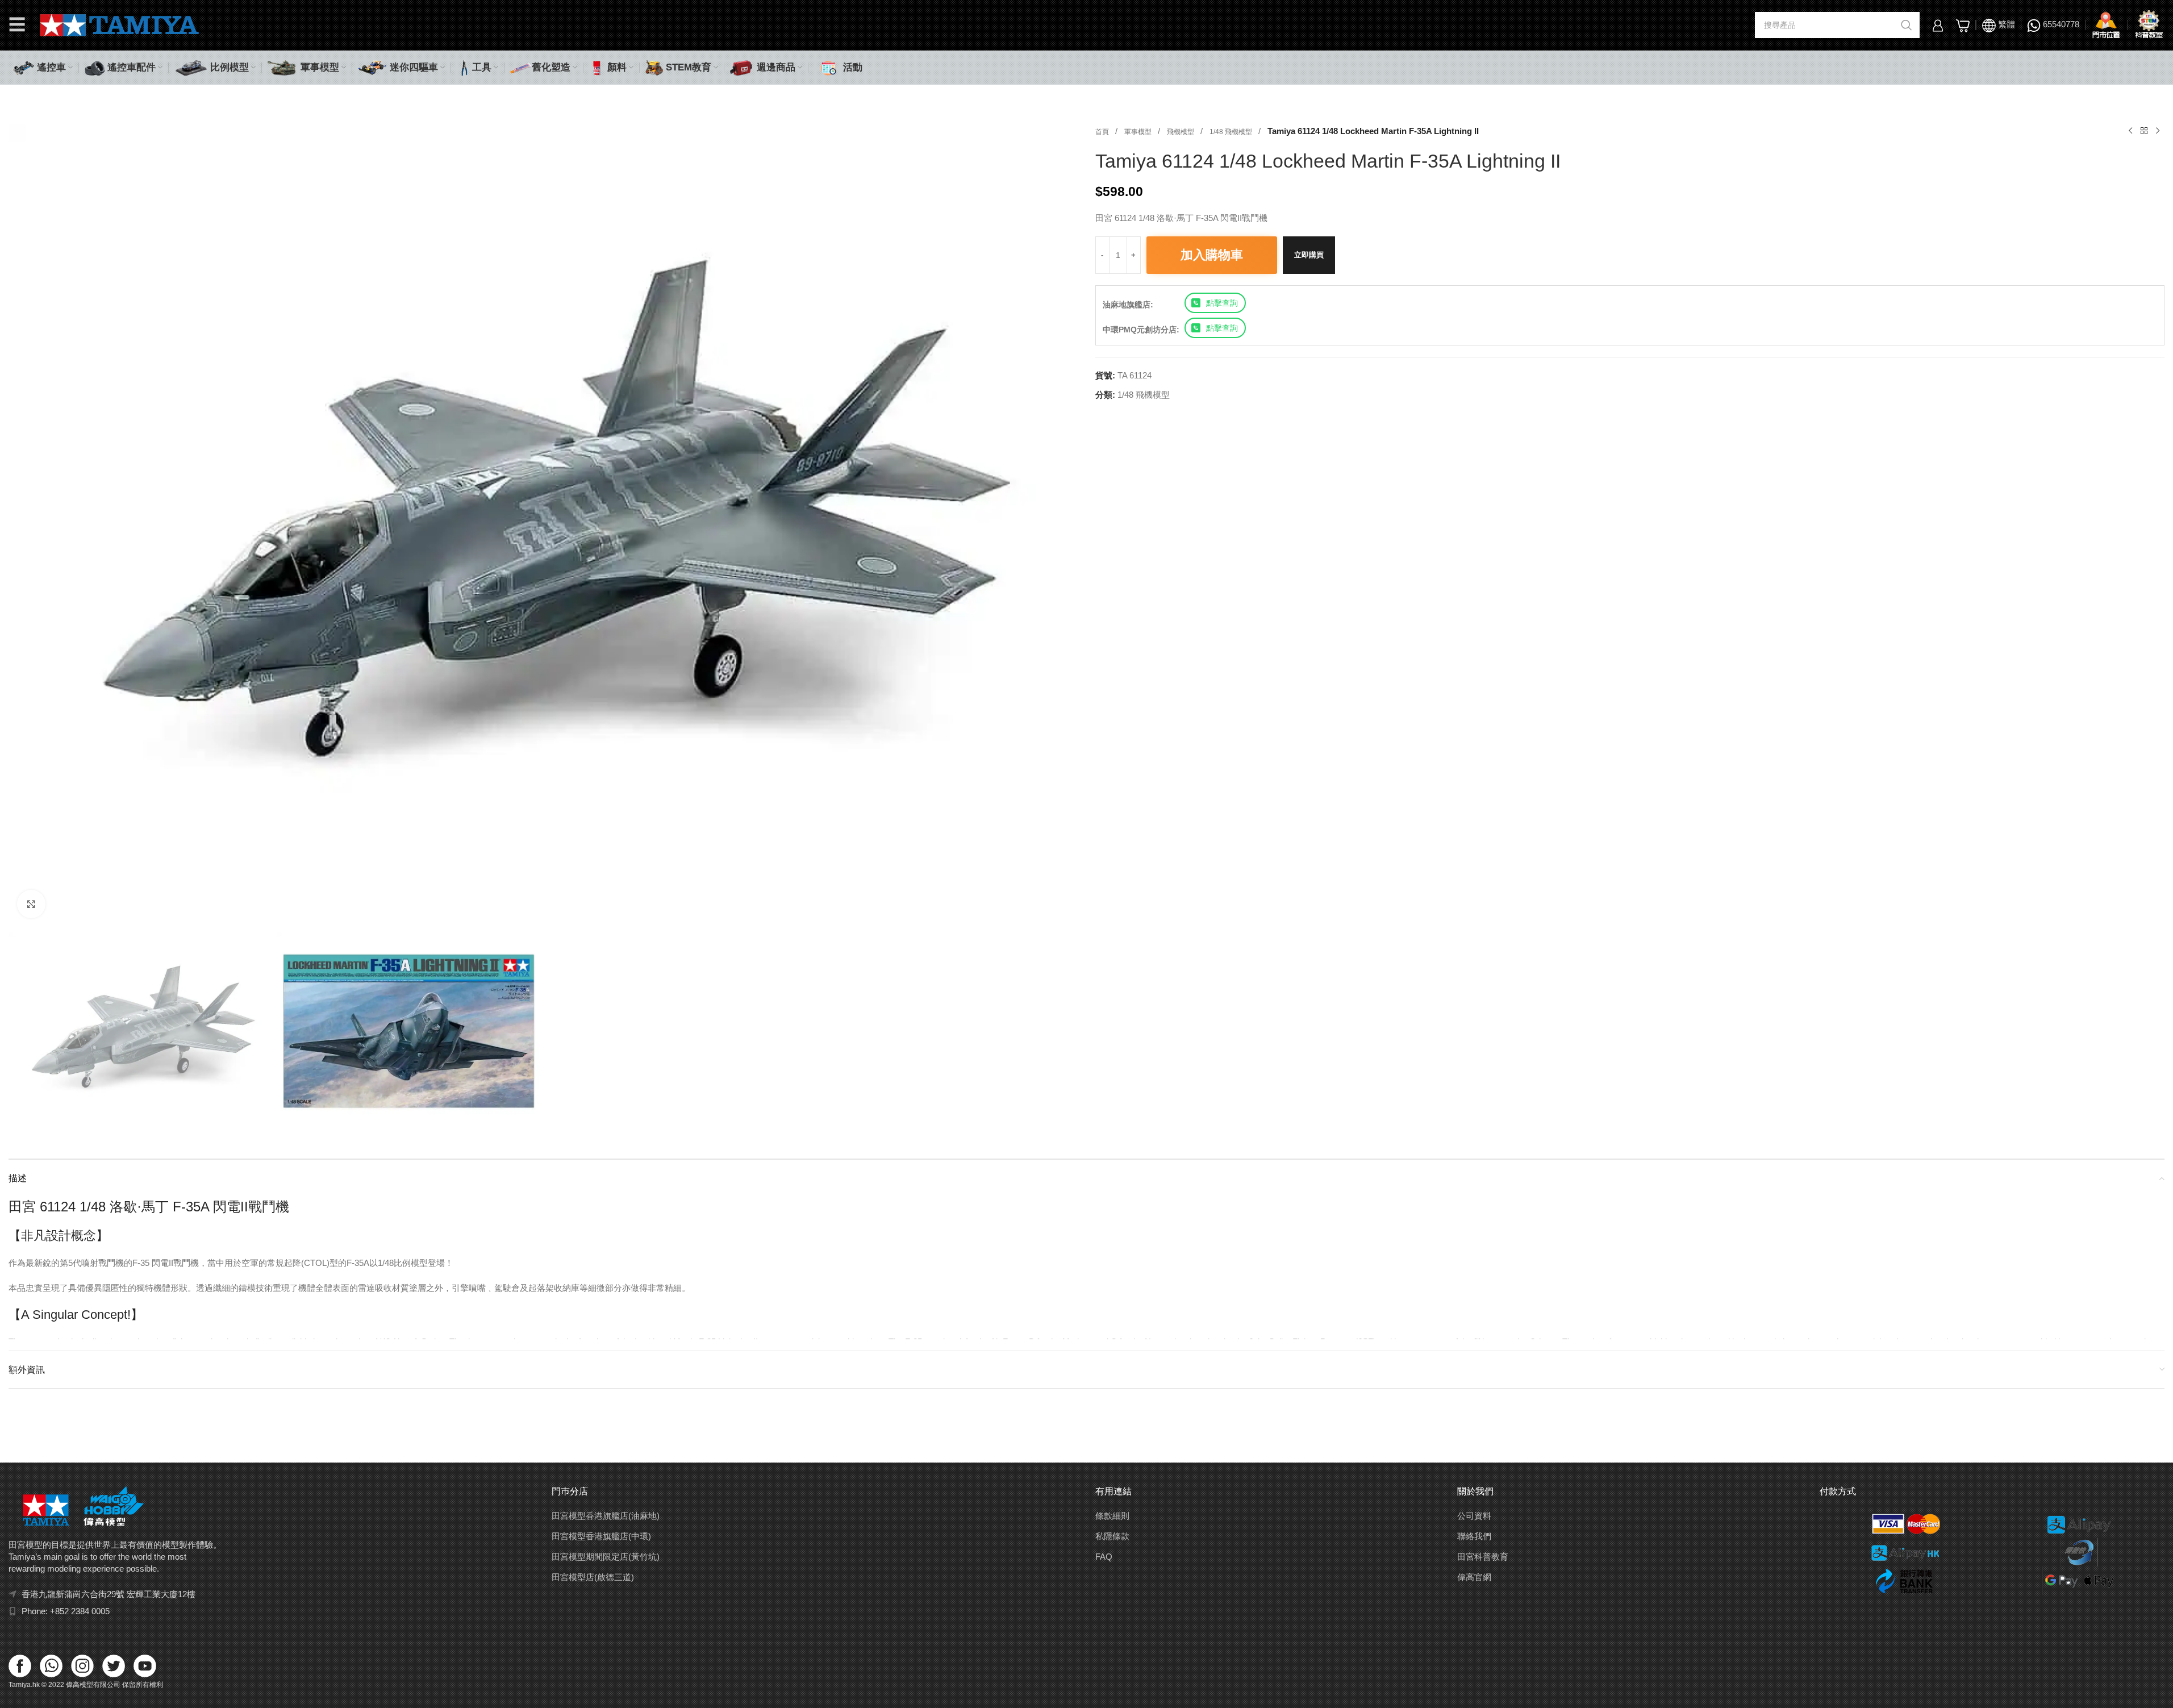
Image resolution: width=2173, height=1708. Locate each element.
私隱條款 (1112, 1536)
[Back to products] (2144, 131)
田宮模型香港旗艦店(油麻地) (606, 1516)
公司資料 (1474, 1516)
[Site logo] (120, 24)
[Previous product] (2130, 131)
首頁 (1103, 132)
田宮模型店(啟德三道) (593, 1577)
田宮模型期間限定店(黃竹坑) (606, 1557)
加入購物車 (1212, 255)
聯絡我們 (1474, 1536)
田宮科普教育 (1483, 1557)
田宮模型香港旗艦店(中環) (601, 1536)
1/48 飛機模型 (1232, 132)
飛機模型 (1181, 132)
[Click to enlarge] (31, 904)
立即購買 (1309, 255)
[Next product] (2158, 131)
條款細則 (1112, 1516)
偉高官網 (1474, 1577)
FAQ (1104, 1557)
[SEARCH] (1907, 25)
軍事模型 (1139, 132)
